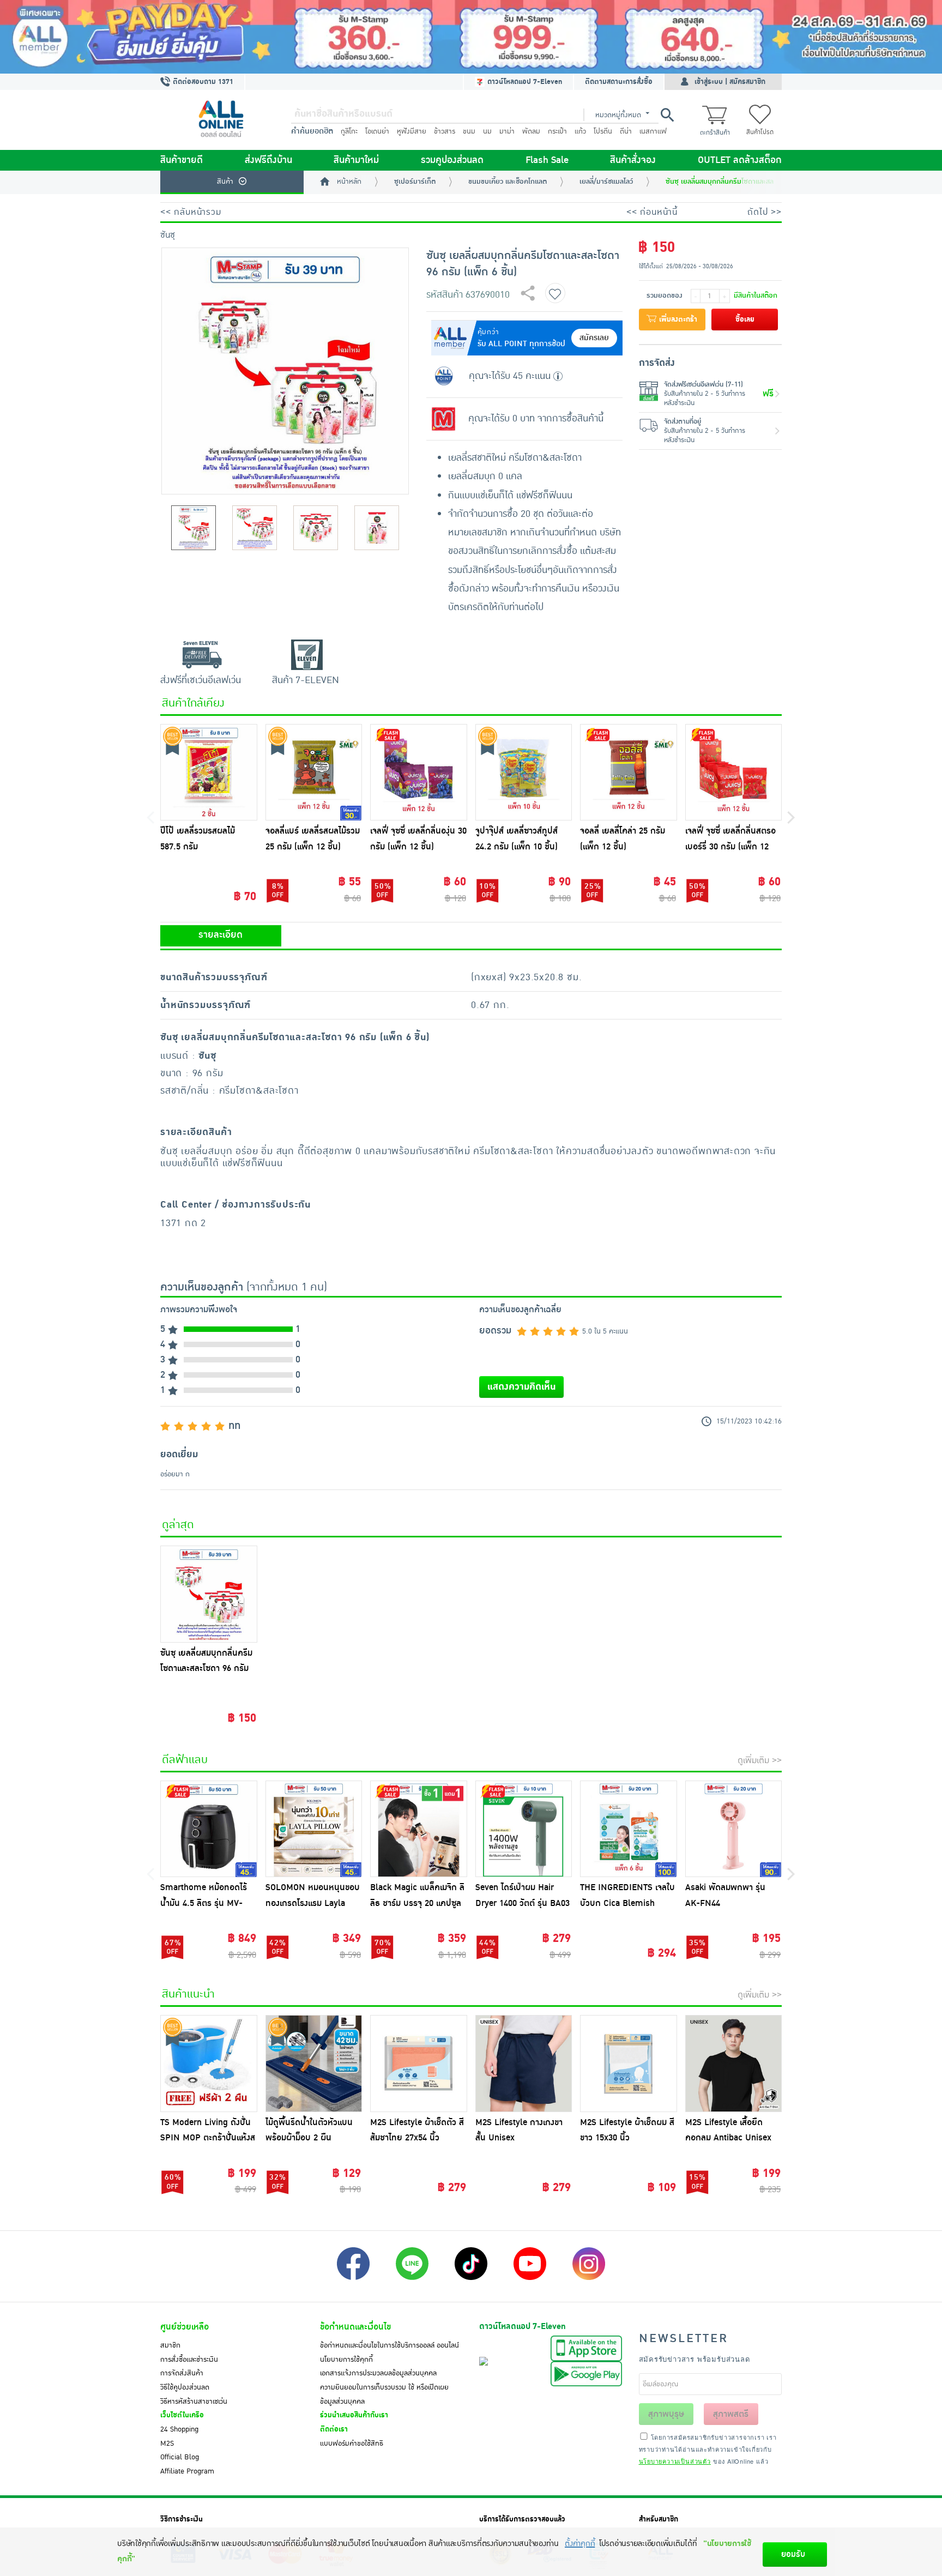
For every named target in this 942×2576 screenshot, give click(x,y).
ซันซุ (168, 235)
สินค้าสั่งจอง (633, 160)
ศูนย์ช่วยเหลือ (185, 2327)
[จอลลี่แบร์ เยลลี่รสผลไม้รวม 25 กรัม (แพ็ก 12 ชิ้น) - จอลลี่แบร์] (314, 773)
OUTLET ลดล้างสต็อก (740, 160)
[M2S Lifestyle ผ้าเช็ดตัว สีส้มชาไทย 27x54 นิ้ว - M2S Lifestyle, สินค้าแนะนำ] (419, 2064)
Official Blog (180, 2457)
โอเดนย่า (377, 131)
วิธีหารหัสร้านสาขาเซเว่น (194, 2402)
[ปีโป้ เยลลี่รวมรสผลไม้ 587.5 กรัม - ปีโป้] (209, 773)
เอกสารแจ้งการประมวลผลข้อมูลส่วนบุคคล (378, 2373)
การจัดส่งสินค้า (182, 2373)
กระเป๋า (557, 131)
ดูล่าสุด (178, 1525)
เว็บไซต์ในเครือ (182, 2415)
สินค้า (225, 182)
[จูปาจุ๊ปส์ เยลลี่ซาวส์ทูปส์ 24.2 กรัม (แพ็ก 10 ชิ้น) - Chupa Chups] (524, 773)
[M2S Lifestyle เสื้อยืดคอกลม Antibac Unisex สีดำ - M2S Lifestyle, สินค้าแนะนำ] (734, 2064)
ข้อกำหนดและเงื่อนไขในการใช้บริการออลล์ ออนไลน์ (390, 2345)
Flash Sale (547, 160)
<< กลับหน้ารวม (191, 212)
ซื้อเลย (745, 319)
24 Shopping (179, 2429)
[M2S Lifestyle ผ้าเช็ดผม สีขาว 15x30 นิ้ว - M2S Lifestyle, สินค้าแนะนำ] (629, 2064)
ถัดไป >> (765, 212)
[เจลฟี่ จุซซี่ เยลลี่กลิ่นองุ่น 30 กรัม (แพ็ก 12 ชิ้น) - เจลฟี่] (419, 773)
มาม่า (507, 131)
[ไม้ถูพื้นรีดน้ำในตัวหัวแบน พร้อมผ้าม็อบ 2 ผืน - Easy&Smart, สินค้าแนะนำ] (314, 2064)
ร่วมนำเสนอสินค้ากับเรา (354, 2415)
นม (487, 131)
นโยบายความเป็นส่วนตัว (675, 2461)
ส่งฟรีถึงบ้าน (268, 160)
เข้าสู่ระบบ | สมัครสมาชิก (730, 82)
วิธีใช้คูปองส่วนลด (185, 2387)
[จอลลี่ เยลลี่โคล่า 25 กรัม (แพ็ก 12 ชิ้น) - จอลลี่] (629, 773)
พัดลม (531, 131)
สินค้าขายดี (182, 160)
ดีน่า (626, 131)
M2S (167, 2444)
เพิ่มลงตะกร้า (677, 319)
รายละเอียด (221, 935)
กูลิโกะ (349, 131)
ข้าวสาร (445, 131)
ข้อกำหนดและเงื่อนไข (355, 2327)
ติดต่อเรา (334, 2429)
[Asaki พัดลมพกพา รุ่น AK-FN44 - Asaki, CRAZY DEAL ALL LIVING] (734, 1829)
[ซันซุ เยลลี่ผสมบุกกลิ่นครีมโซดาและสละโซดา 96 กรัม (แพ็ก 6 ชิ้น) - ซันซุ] (209, 1594)
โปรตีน (603, 131)
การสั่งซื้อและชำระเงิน (189, 2360)
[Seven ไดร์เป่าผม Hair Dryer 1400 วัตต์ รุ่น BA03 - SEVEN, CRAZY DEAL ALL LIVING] (524, 1829)
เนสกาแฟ (653, 131)
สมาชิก (170, 2345)
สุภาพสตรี (731, 2414)
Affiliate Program (187, 2471)
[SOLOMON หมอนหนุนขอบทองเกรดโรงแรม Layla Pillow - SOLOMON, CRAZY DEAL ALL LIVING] (314, 1829)
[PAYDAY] (471, 37)
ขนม (469, 131)
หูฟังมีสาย (412, 131)
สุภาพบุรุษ (666, 2414)
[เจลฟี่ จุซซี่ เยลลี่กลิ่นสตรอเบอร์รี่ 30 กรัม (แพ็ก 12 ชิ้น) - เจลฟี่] (734, 773)
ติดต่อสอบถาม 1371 (202, 82)
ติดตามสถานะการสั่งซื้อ (619, 82)
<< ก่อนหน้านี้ (652, 212)
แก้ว (580, 131)
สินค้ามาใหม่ (356, 160)
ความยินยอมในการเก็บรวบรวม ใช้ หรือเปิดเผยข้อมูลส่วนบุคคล (384, 2394)
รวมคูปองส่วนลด (452, 160)
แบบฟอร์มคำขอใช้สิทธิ (352, 2444)
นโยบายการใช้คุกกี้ (346, 2360)
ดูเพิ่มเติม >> (760, 1760)
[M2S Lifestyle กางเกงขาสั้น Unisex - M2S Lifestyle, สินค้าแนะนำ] (524, 2064)
